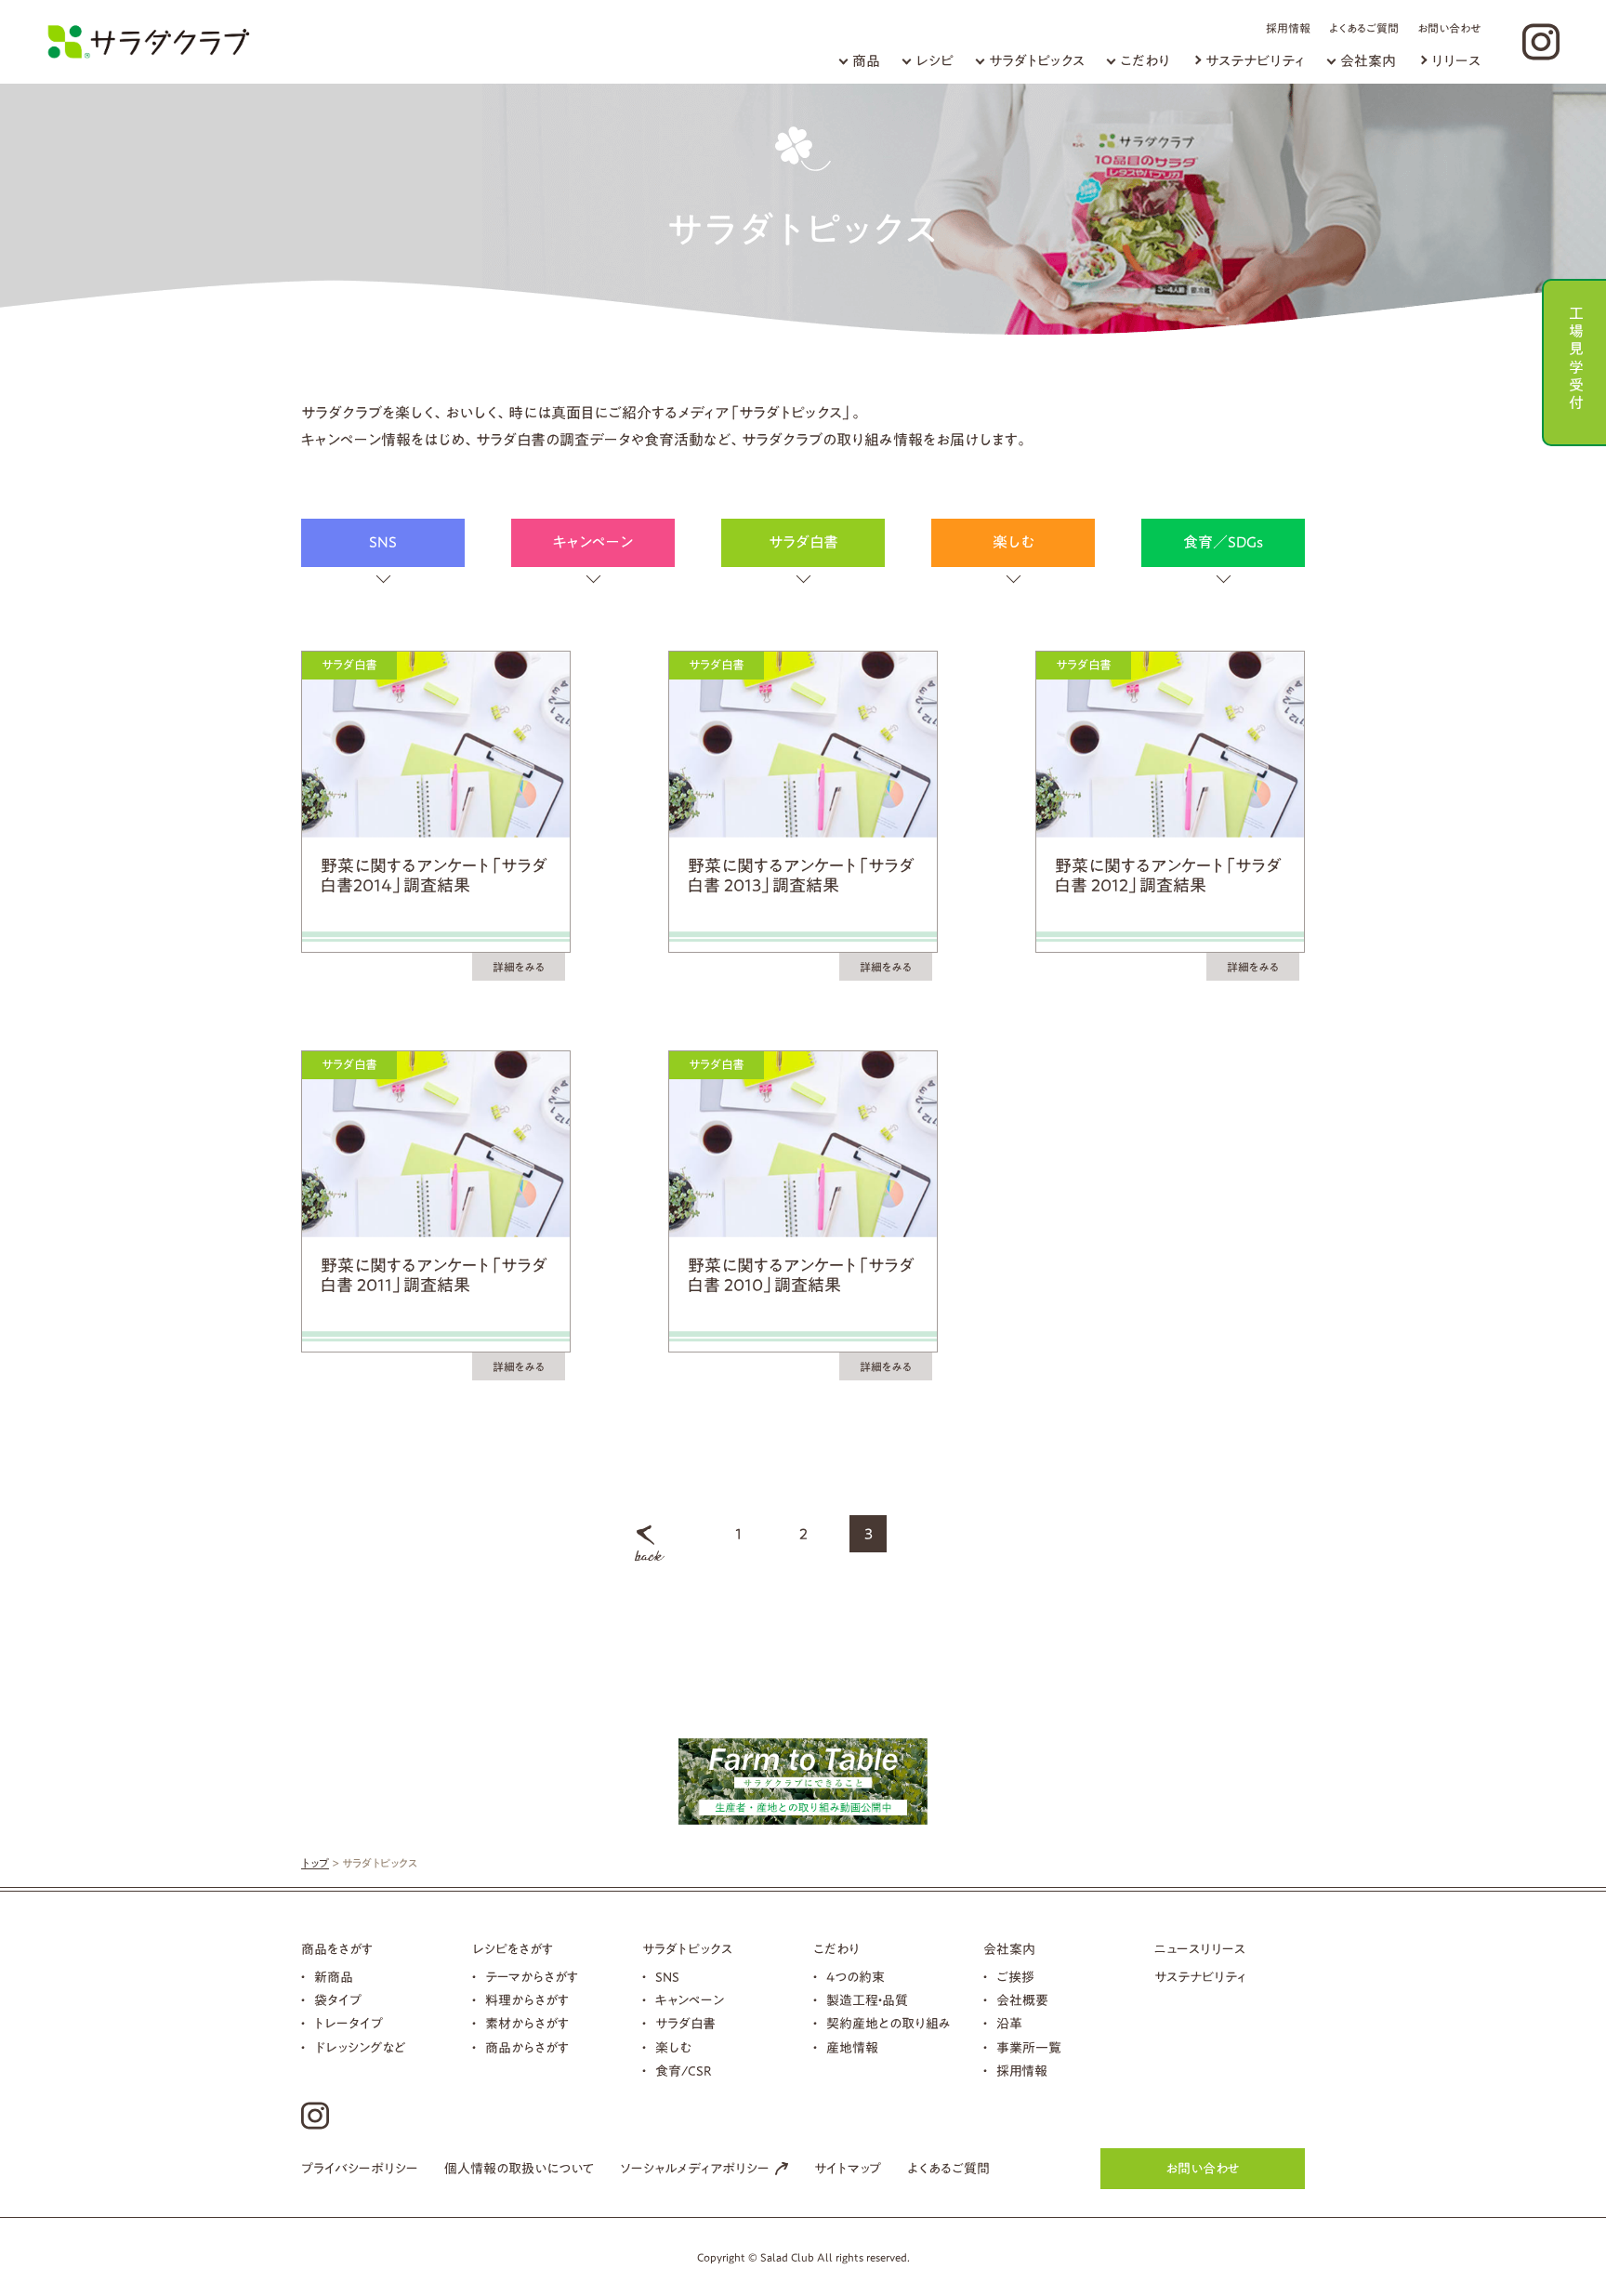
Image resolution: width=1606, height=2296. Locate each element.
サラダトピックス (1037, 61)
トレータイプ (349, 2024)
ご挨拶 (1015, 1977)
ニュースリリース (1200, 1949)
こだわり (1145, 61)
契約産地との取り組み (889, 2024)
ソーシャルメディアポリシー (695, 2169)
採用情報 (1288, 28)
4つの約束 (856, 1977)
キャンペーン (593, 542)
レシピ (935, 61)
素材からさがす (527, 2024)
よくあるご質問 (1364, 28)
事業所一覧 (1029, 2048)
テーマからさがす (532, 1977)
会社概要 (1022, 2000)
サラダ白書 (803, 542)
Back (650, 1543)
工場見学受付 (1576, 356)
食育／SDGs (1223, 542)
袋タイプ (338, 2000)
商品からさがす (527, 2048)
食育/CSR (684, 2071)
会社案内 (1368, 61)
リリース (1456, 61)
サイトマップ (848, 2169)
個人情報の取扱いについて (519, 2169)
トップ (315, 1863)
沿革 (1009, 2024)
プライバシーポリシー (360, 2169)
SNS (383, 542)
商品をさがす (337, 1949)
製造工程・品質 (867, 2000)
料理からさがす (527, 2000)
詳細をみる (519, 967)
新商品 (334, 1977)
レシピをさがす (513, 1949)
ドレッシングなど (360, 2048)
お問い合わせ (1449, 28)
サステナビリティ (1255, 61)
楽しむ (1014, 542)
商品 (866, 61)
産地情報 (852, 2048)
